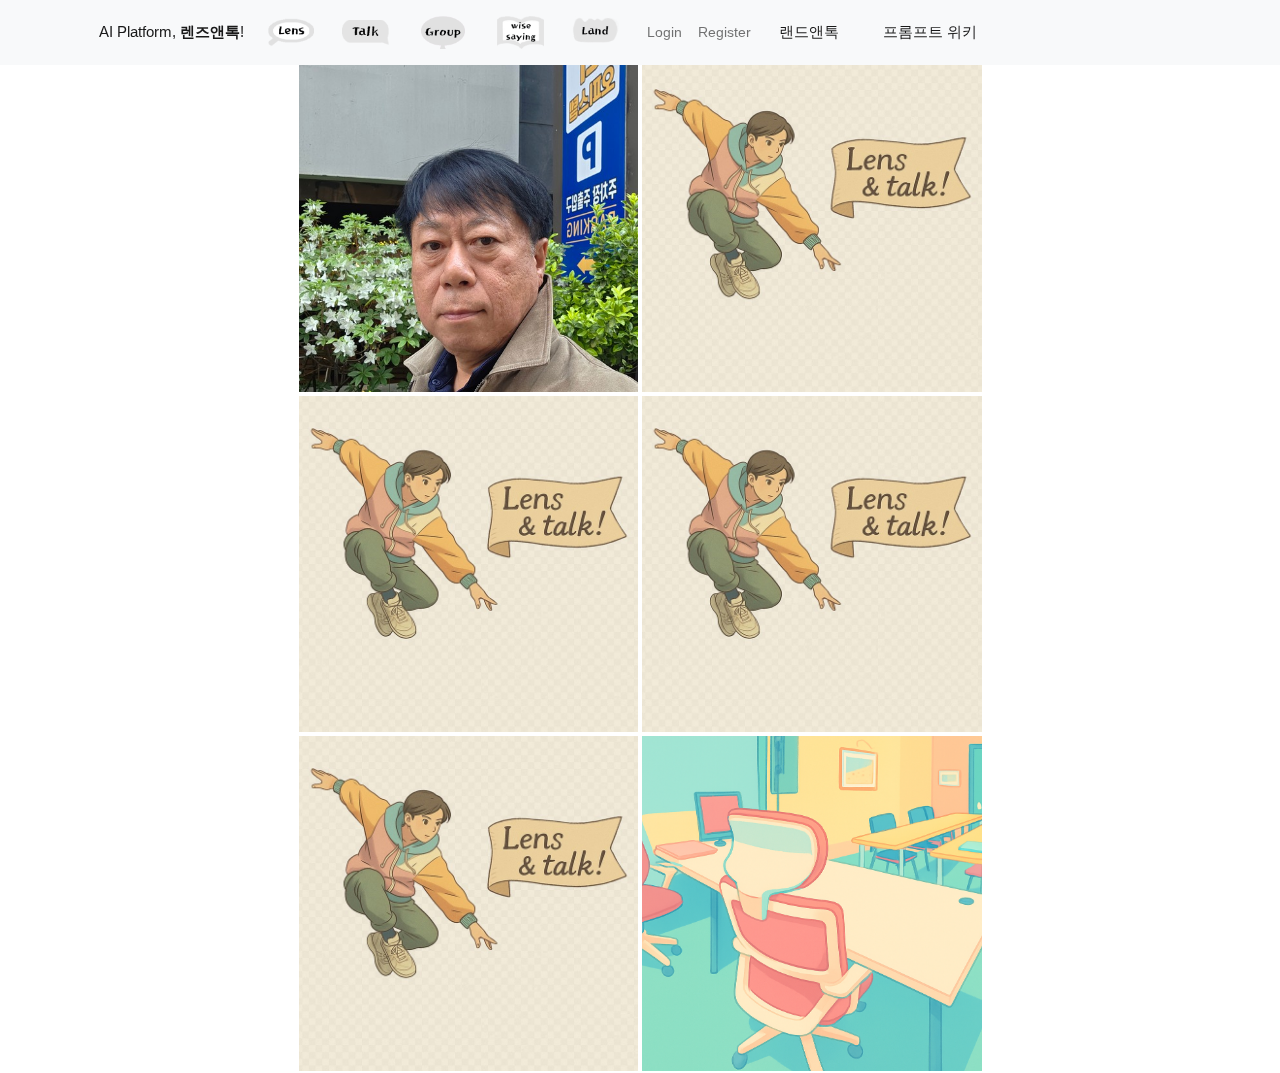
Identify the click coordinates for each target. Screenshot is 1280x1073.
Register (724, 32)
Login (664, 32)
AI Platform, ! (171, 31)
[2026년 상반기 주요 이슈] (471, 562)
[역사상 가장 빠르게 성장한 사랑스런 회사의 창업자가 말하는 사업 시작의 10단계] (812, 562)
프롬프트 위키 (930, 31)
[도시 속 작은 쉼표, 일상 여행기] (471, 223)
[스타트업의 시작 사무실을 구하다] (812, 902)
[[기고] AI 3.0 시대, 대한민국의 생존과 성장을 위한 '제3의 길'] (471, 902)
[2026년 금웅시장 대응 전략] (812, 223)
